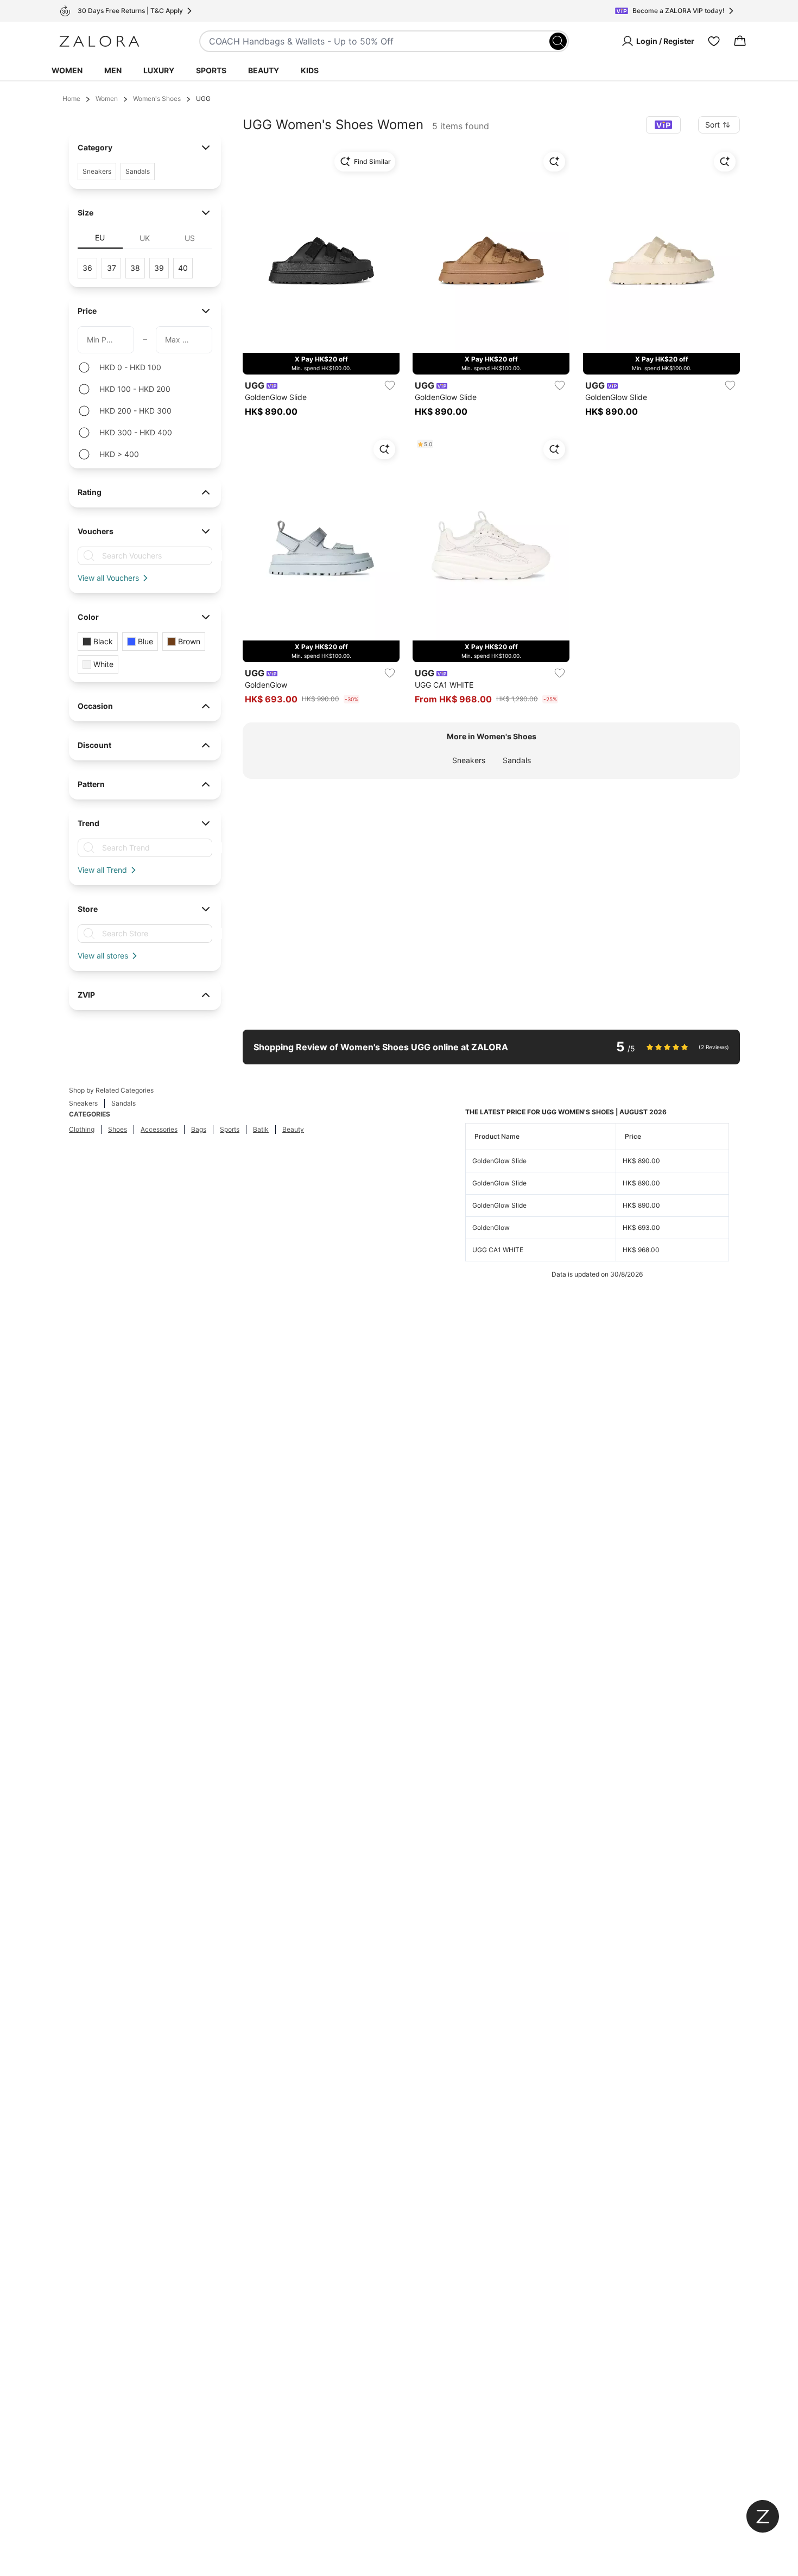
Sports (211, 70)
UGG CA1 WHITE (498, 1250)
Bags (199, 1129)
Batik (261, 1129)
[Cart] (740, 41)
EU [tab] (100, 237)
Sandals (517, 760)
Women (67, 70)
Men (113, 70)
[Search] (558, 41)
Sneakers (469, 760)
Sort (712, 125)
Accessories (159, 1129)
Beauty (264, 70)
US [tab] (190, 238)
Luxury (159, 70)
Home (71, 99)
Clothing (82, 1129)
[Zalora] (99, 41)
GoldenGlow (491, 1227)
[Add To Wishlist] (390, 385)
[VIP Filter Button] (663, 125)
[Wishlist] (714, 41)
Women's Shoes (157, 99)
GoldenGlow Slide (499, 1161)
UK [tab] (145, 238)
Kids (310, 70)
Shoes (118, 1129)
